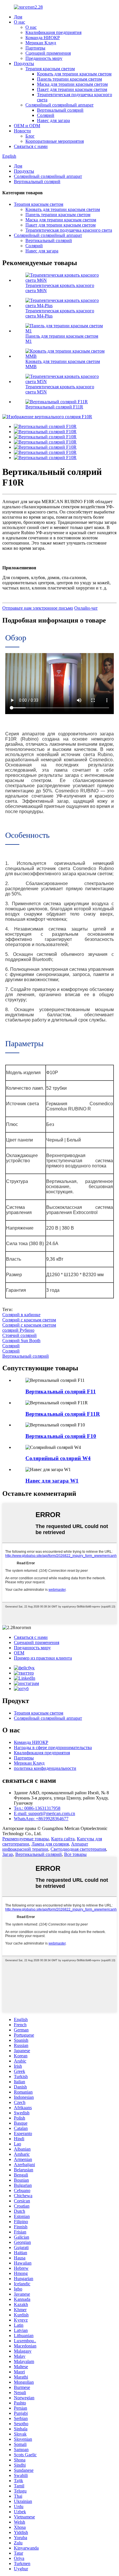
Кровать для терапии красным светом (74, 74)
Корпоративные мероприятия (55, 141)
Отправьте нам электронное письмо (38, 608)
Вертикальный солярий (60, 110)
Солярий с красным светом (29, 1320)
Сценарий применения (48, 53)
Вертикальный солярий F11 (61, 1391)
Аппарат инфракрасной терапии (45, 1847)
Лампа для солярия (50, 1844)
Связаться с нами (31, 146)
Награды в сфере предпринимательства (53, 1748)
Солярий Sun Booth (21, 1341)
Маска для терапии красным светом (72, 84)
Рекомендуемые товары (26, 1839)
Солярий (46, 115)
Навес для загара (53, 120)
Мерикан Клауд (41, 43)
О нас (19, 22)
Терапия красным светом (50, 69)
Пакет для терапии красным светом (72, 89)
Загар (8, 1854)
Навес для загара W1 (52, 1481)
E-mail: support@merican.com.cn (44, 1813)
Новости (22, 131)
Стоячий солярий (19, 1335)
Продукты (24, 63)
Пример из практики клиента (43, 1658)
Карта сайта (63, 1839)
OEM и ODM (27, 126)
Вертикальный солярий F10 (61, 1436)
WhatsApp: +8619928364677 (41, 1819)
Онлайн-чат (86, 608)
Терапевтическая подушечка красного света (69, 230)
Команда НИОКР (43, 38)
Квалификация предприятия (53, 32)
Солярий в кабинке (21, 1315)
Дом (18, 17)
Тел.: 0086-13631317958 (37, 1808)
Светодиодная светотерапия (78, 1849)
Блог (30, 136)
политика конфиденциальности (45, 1768)
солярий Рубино (18, 1330)
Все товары (75, 1854)
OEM (19, 1653)
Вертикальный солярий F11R (54, 407)
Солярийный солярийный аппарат (59, 105)
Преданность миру (44, 58)
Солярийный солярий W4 (58, 1458)
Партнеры (35, 48)
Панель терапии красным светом (69, 79)
